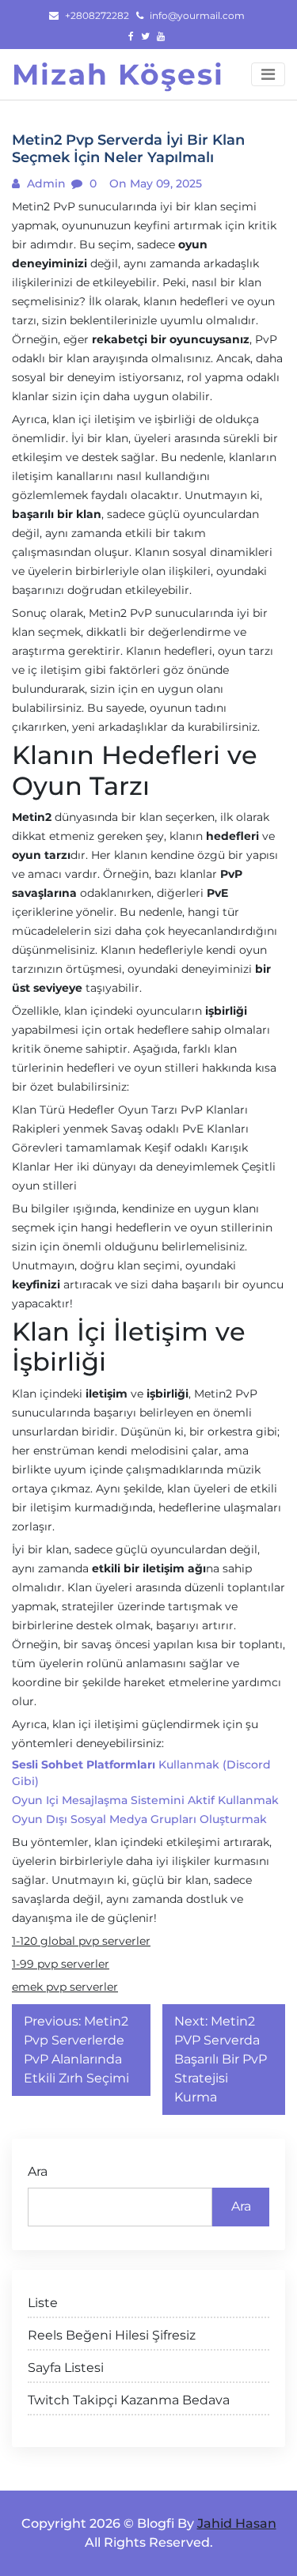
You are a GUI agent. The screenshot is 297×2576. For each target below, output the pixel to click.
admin (45, 183)
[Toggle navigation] (268, 74)
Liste (43, 2303)
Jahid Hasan (237, 2523)
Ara (38, 2171)
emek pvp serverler (65, 1987)
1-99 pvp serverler (61, 1964)
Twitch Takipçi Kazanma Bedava (129, 2400)
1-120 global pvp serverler (81, 1941)
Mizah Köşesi (118, 74)
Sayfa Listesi (66, 2368)
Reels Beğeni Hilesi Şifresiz (112, 2335)
